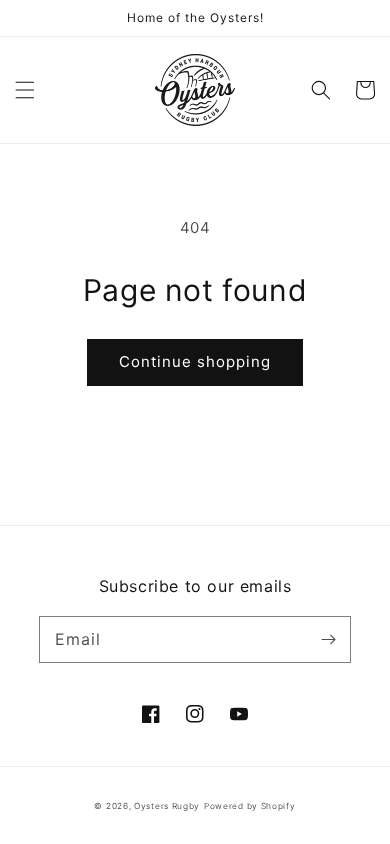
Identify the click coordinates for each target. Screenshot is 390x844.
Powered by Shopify (250, 806)
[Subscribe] (328, 639)
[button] (25, 90)
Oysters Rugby (167, 806)
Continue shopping (195, 361)
